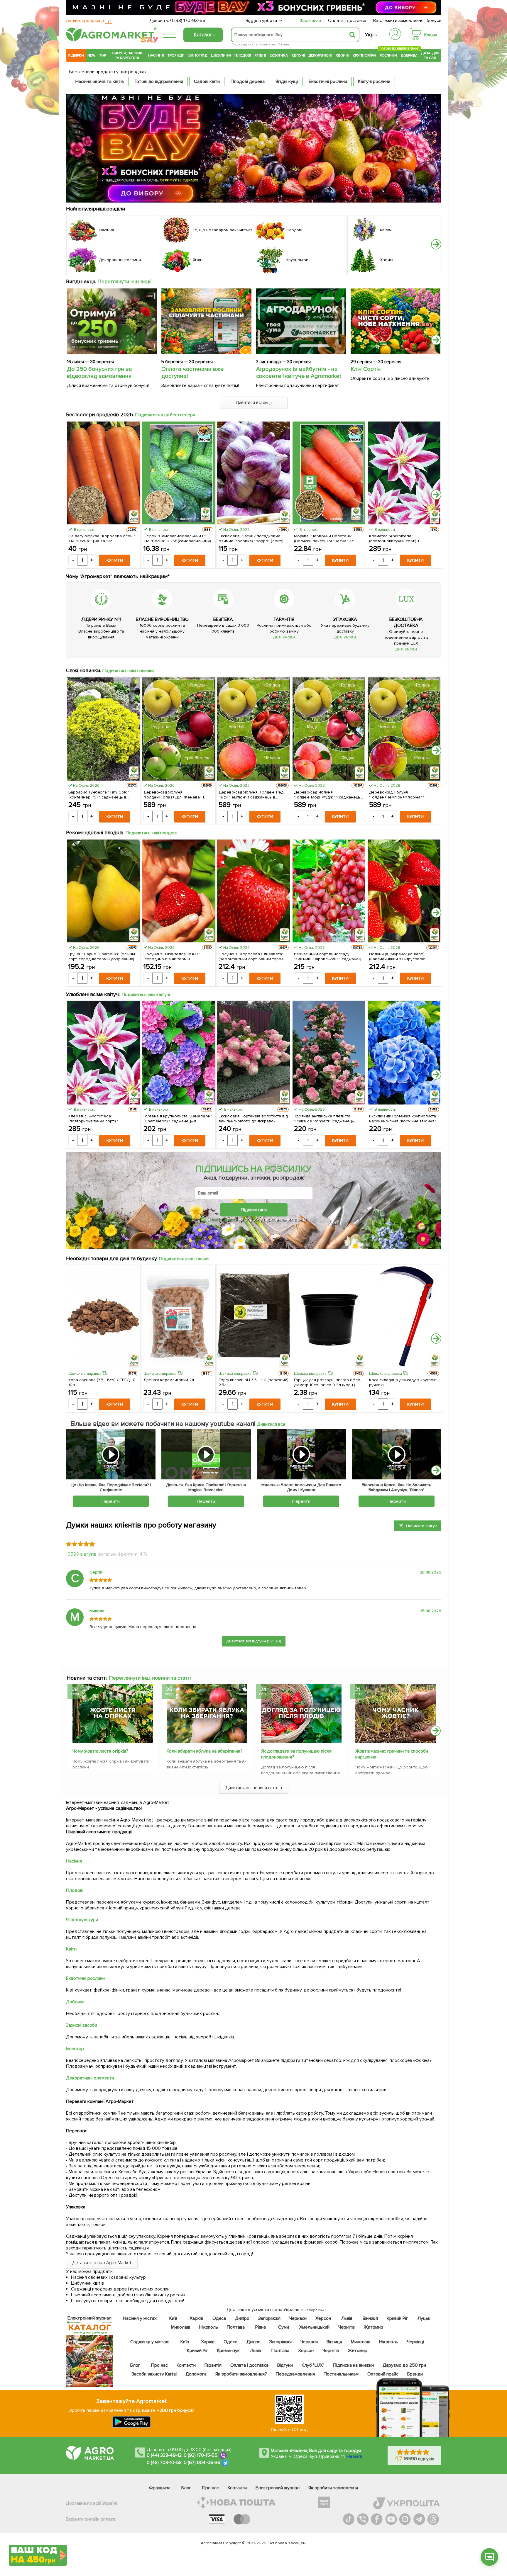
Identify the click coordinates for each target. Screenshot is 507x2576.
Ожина (283, 44)
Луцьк (424, 2318)
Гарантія (213, 2365)
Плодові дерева (248, 81)
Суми (284, 2327)
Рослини (388, 55)
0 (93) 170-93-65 (188, 21)
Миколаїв (181, 2327)
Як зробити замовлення (333, 2488)
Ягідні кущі (287, 81)
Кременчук (229, 2351)
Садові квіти (207, 81)
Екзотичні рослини (328, 81)
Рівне (261, 2327)
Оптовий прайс (383, 2374)
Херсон (323, 2318)
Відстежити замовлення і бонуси (407, 21)
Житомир (373, 2327)
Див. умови (284, 637)
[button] (436, 244)
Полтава (236, 2327)
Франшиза (310, 21)
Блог (135, 2365)
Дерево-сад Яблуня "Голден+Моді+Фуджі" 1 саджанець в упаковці (327, 795)
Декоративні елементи (90, 2078)
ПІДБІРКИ (76, 55)
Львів (347, 2318)
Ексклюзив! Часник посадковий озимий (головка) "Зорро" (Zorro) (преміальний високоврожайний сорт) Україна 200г (251, 538)
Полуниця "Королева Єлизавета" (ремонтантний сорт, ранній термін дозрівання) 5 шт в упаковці (251, 956)
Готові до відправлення (159, 81)
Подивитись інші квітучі (146, 995)
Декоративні (320, 55)
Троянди (176, 55)
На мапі (354, 2456)
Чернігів (347, 2327)
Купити (115, 560)
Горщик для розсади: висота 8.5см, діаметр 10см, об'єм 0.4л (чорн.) (328, 1382)
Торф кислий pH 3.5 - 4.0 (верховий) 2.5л (253, 1382)
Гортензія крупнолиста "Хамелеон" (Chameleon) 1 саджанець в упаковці (178, 1119)
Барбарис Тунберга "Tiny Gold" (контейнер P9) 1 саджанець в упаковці (99, 795)
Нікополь (209, 2327)
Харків (196, 2318)
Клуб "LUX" (313, 2365)
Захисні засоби (82, 2025)
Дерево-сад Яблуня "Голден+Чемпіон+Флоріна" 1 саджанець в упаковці (397, 795)
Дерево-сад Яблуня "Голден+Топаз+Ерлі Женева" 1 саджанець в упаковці (174, 795)
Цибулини (221, 55)
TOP (103, 55)
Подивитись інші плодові (151, 833)
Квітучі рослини (374, 81)
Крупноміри (364, 55)
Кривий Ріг (398, 2318)
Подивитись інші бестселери (165, 415)
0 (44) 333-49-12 (164, 2455)
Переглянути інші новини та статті (150, 1678)
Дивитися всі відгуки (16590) (254, 1641)
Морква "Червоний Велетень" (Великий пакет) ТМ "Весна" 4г (324, 538)
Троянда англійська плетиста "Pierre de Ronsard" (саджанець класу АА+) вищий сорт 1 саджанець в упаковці (328, 1119)
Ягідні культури (82, 1920)
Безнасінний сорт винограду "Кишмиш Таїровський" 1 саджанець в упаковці (329, 956)
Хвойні (342, 55)
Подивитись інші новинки (128, 671)
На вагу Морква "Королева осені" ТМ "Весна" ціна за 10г (102, 538)
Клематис (268, 44)
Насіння (156, 55)
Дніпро (242, 2318)
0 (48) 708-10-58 (164, 2463)
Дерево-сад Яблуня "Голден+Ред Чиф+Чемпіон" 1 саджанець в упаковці (251, 795)
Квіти (71, 1949)
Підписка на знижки (353, 2365)
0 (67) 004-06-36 (202, 2463)
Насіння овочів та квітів (100, 81)
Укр (369, 35)
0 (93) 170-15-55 (201, 2455)
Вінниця (370, 2318)
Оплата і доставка (347, 21)
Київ (174, 2318)
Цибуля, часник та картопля (127, 55)
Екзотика (279, 55)
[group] (112, 1729)
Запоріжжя (269, 2318)
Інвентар (75, 2049)
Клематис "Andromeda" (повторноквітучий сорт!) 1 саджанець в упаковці (394, 538)
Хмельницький (315, 2327)
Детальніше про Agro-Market (102, 2263)
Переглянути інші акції (125, 281)
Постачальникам (341, 2374)
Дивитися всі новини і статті (254, 1788)
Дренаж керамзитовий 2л (169, 1380)
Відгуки (285, 2365)
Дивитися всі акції (254, 402)
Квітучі (298, 55)
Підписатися (254, 1210)
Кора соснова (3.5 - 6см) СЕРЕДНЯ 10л (102, 1382)
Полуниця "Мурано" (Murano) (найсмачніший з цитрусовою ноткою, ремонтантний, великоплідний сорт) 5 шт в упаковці (397, 956)
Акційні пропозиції (89, 21)
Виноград (198, 55)
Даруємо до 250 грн (404, 2365)
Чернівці (415, 2342)
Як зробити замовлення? (241, 2374)
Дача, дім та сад (430, 55)
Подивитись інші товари (184, 1259)
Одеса (219, 2318)
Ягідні (260, 55)
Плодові (243, 55)
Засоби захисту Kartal (154, 2374)
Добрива (409, 55)
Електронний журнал (278, 2488)
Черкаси (298, 2318)
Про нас (159, 2365)
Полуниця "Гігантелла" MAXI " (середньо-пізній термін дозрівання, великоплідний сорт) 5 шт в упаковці (177, 956)
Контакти (186, 2365)
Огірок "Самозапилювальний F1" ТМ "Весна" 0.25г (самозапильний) (177, 538)
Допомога (196, 2374)
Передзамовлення (295, 2374)
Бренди (415, 2374)
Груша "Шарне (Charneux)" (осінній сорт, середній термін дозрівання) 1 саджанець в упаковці (103, 956)
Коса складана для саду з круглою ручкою (403, 1382)
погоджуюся (225, 1219)
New (91, 55)
